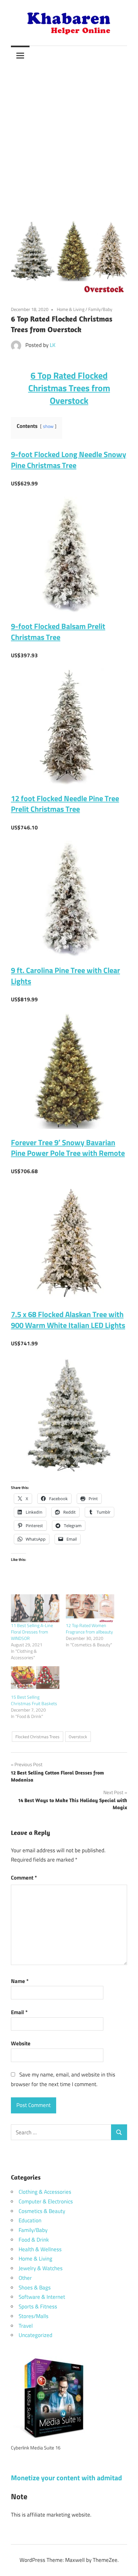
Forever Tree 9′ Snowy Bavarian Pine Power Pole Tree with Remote (68, 1148)
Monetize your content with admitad (66, 2478)
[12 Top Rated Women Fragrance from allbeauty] (90, 1608)
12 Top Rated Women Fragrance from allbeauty (89, 1629)
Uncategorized (35, 2335)
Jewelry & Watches (41, 2268)
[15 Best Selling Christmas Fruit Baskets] (35, 1680)
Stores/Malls (34, 2316)
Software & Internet (42, 2297)
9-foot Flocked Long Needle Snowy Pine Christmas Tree (69, 460)
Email (19, 2012)
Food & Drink (34, 2240)
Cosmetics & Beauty (42, 2211)
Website (21, 2043)
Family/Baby (100, 309)
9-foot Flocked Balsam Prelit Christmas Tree (58, 632)
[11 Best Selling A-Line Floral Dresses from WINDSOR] (35, 1608)
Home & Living (71, 309)
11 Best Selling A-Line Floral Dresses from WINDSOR (32, 1632)
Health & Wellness (40, 2249)
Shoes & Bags (35, 2288)
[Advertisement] (69, 137)
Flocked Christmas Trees (37, 1737)
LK (53, 345)
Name (20, 1981)
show (48, 426)
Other (25, 2278)
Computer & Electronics (46, 2201)
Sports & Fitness (38, 2306)
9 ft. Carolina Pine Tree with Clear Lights (65, 976)
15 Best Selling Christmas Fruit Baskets (35, 1700)
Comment (24, 1878)
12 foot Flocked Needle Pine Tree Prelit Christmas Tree (65, 804)
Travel (26, 2326)
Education (30, 2220)
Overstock (78, 1737)
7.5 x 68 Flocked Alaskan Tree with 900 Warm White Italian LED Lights (68, 1320)
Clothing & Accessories (45, 2192)
